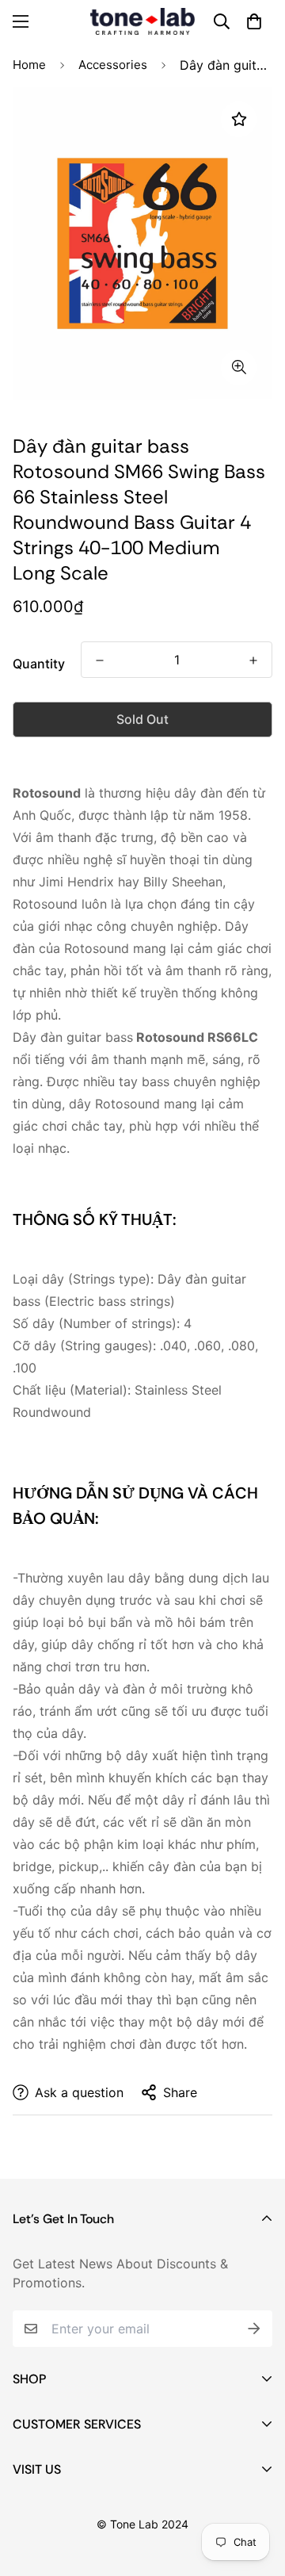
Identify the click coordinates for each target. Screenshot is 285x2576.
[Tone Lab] (142, 21)
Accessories (113, 65)
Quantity (39, 664)
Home (29, 65)
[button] (254, 21)
